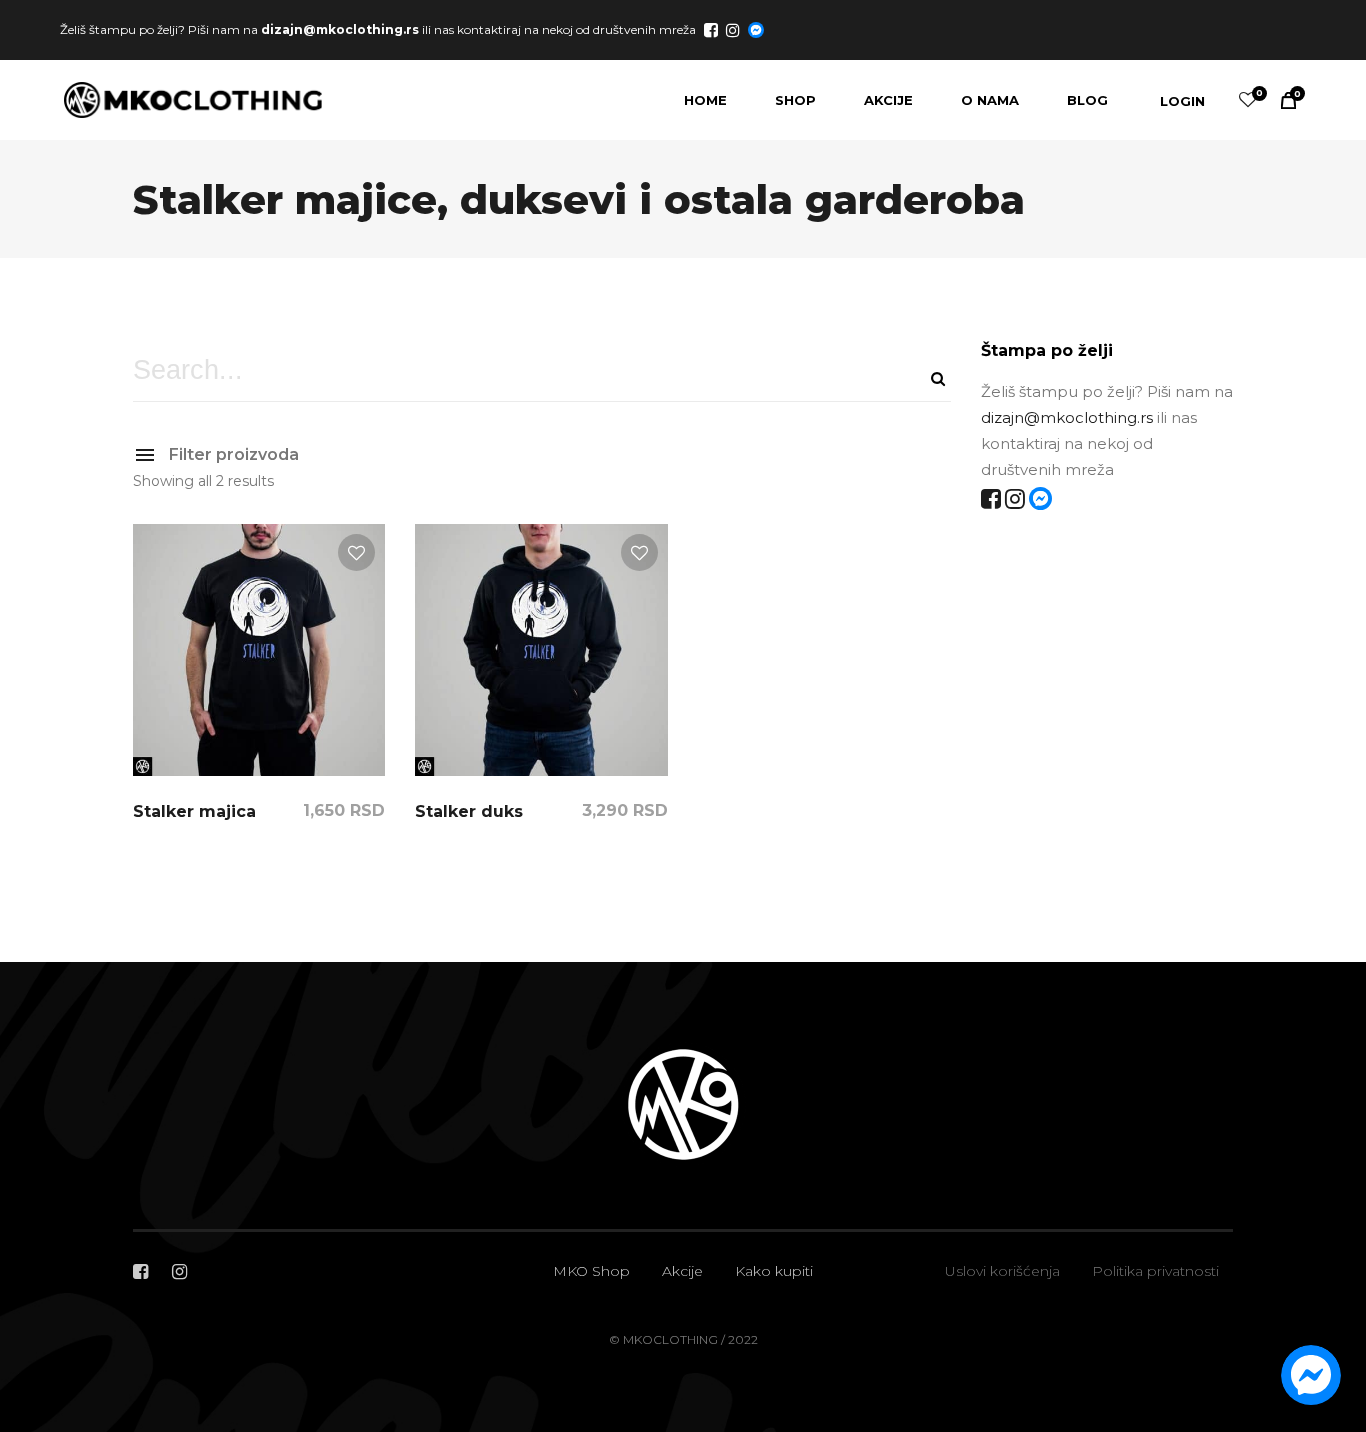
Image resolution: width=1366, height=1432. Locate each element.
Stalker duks (469, 811)
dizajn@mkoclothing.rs (340, 28)
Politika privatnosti (1155, 1271)
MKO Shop (591, 1271)
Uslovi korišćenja (1002, 1271)
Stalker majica (194, 811)
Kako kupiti (774, 1271)
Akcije (682, 1271)
